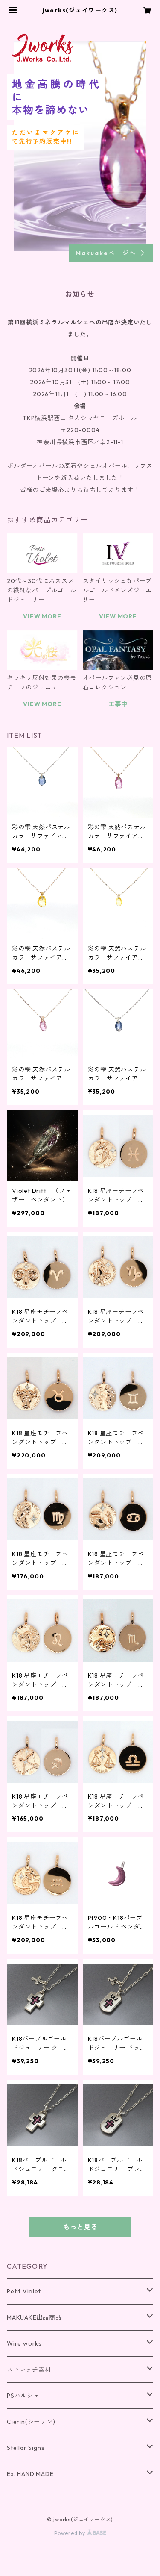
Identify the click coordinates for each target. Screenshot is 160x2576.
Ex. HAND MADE (30, 2474)
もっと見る (80, 2227)
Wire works (24, 2343)
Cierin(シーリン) (31, 2422)
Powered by (71, 2533)
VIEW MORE (42, 616)
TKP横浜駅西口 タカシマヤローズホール (80, 418)
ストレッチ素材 (29, 2370)
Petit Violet (24, 2291)
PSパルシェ (23, 2396)
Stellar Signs (26, 2448)
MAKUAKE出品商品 (34, 2317)
